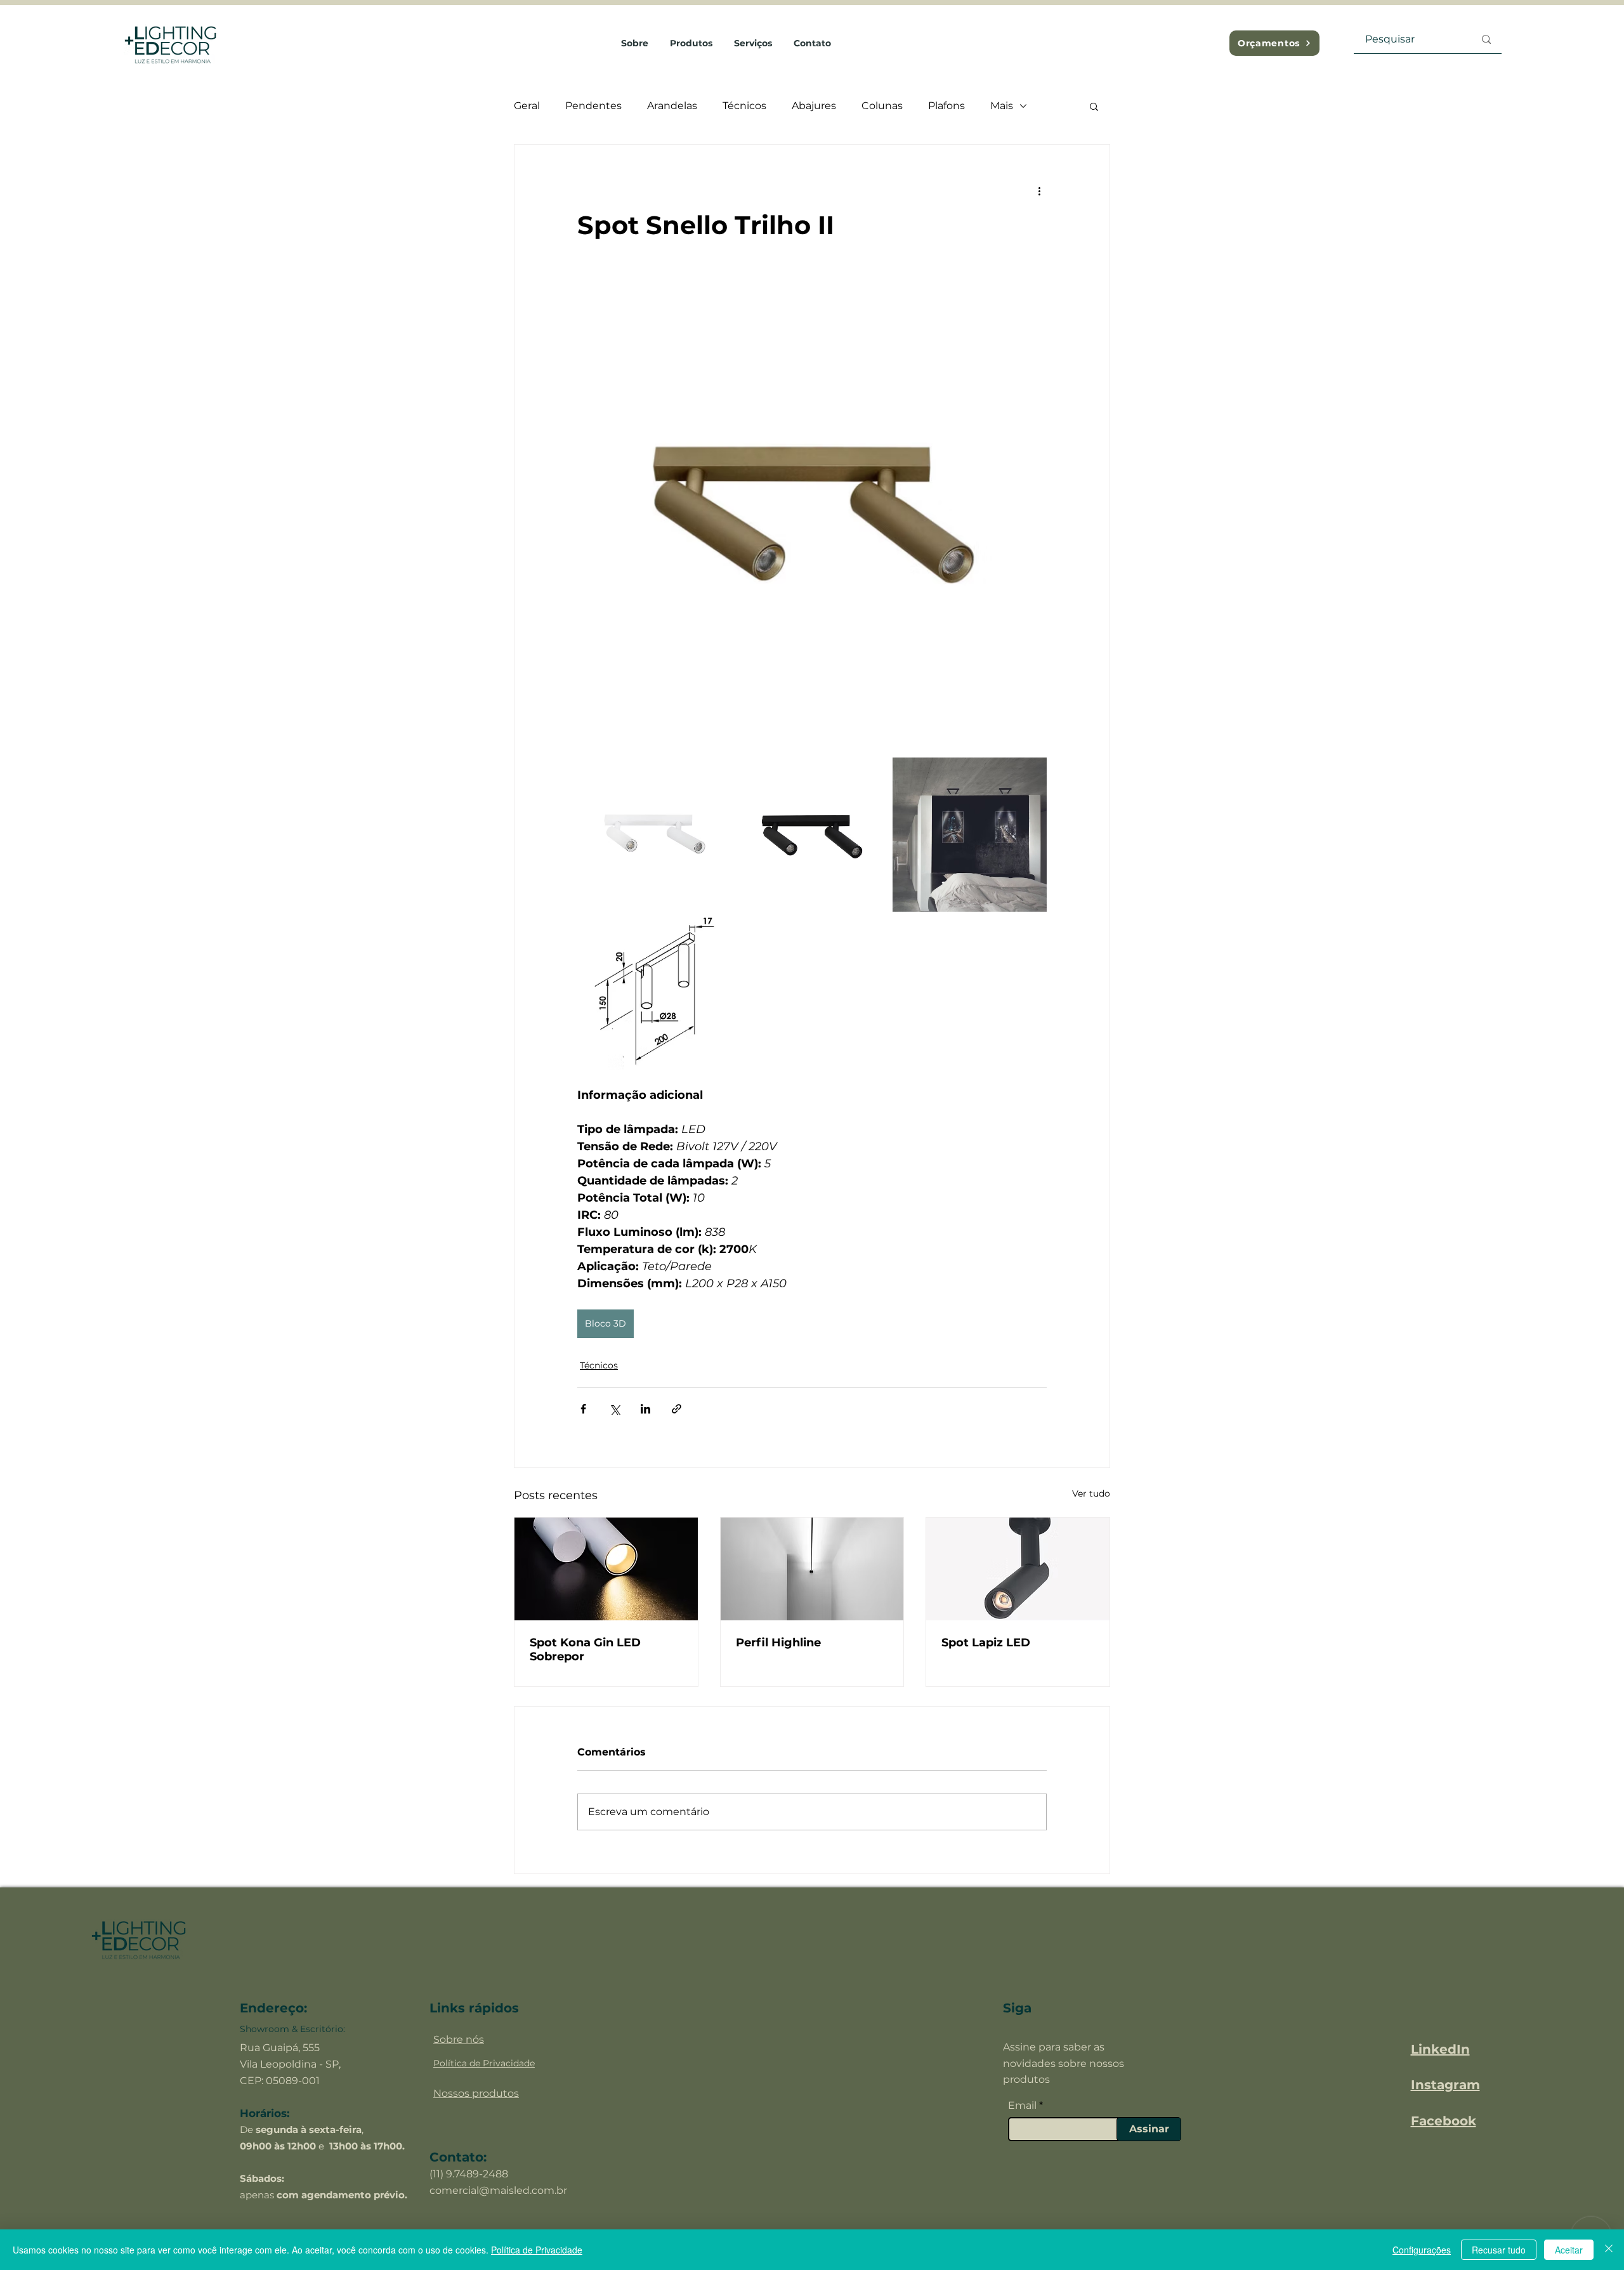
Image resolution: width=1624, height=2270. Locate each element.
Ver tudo (1091, 1493)
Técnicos (744, 106)
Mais (1002, 106)
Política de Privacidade (537, 2250)
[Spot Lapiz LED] (1018, 1569)
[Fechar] (1609, 2250)
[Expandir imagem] (654, 835)
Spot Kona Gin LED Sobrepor (585, 1650)
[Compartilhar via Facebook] (583, 1409)
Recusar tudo (1499, 2250)
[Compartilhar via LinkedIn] (645, 1409)
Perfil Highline (778, 1643)
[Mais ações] (1039, 190)
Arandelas (672, 106)
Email (1022, 2106)
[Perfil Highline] (812, 1569)
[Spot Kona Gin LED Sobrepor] (606, 1569)
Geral (527, 106)
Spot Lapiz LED (986, 1643)
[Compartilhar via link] (677, 1409)
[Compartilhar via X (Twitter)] (614, 1409)
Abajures (814, 106)
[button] (1094, 106)
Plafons (946, 106)
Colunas (882, 106)
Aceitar (1569, 2250)
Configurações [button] (1422, 2250)
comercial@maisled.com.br (498, 2190)
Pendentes (593, 106)
